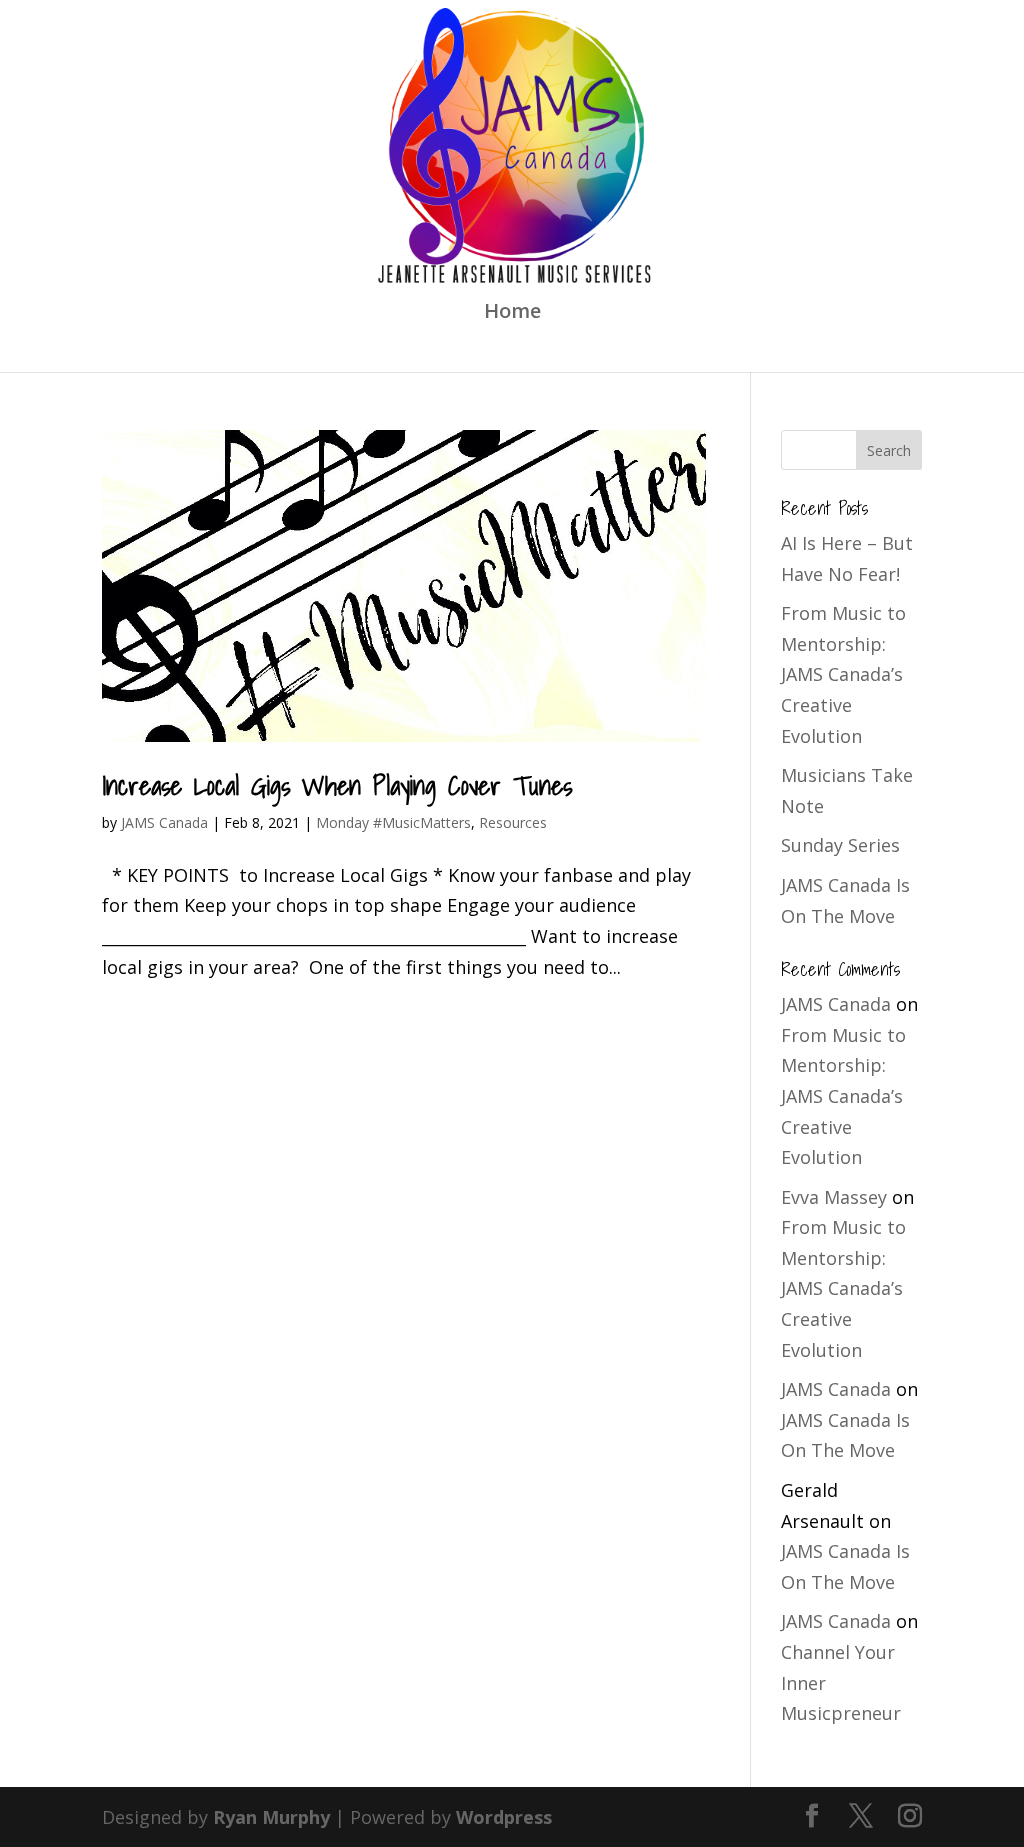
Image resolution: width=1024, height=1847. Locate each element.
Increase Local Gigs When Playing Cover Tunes (337, 785)
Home (512, 314)
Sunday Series (840, 845)
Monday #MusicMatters (393, 822)
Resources (513, 822)
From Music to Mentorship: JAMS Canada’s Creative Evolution (843, 674)
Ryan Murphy (271, 1817)
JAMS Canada (164, 822)
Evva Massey (834, 1197)
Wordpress (504, 1817)
